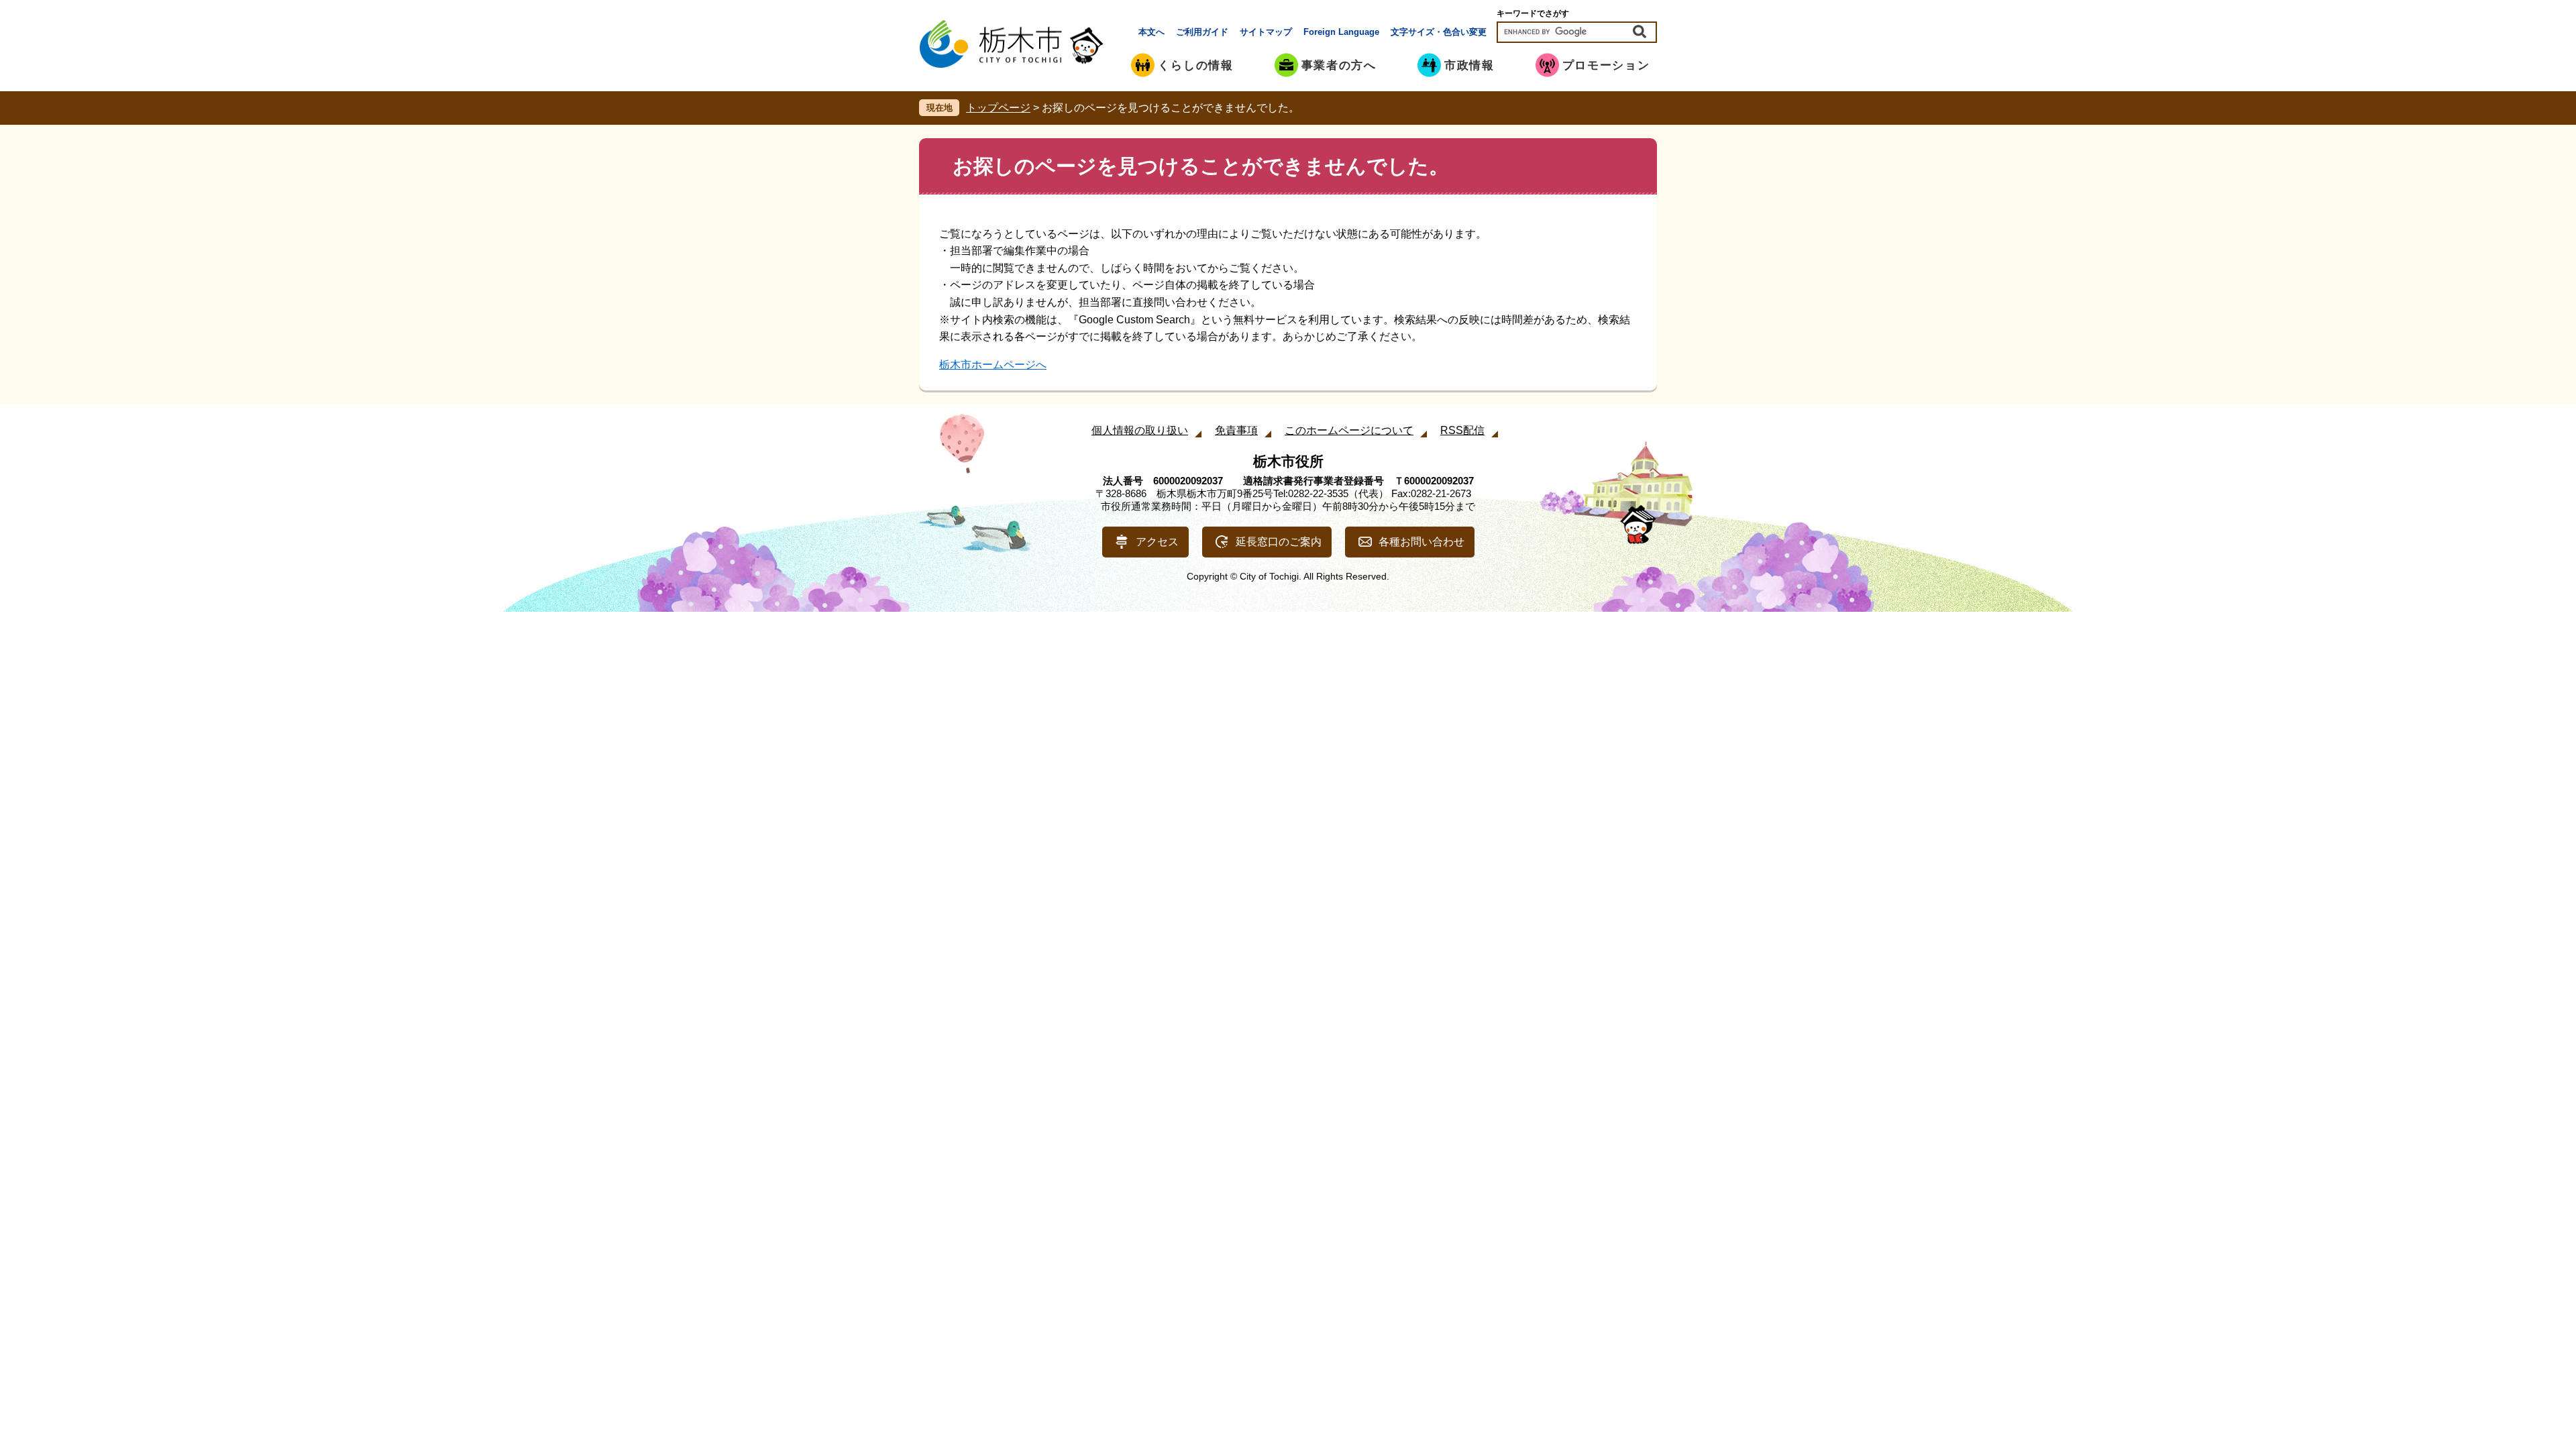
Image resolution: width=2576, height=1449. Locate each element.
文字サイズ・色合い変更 (1439, 32)
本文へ (1151, 32)
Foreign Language (1341, 32)
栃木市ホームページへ (993, 365)
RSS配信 (1462, 430)
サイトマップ (1266, 32)
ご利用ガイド (1202, 32)
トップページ (998, 108)
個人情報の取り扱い (1140, 430)
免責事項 (1236, 430)
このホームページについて (1349, 430)
